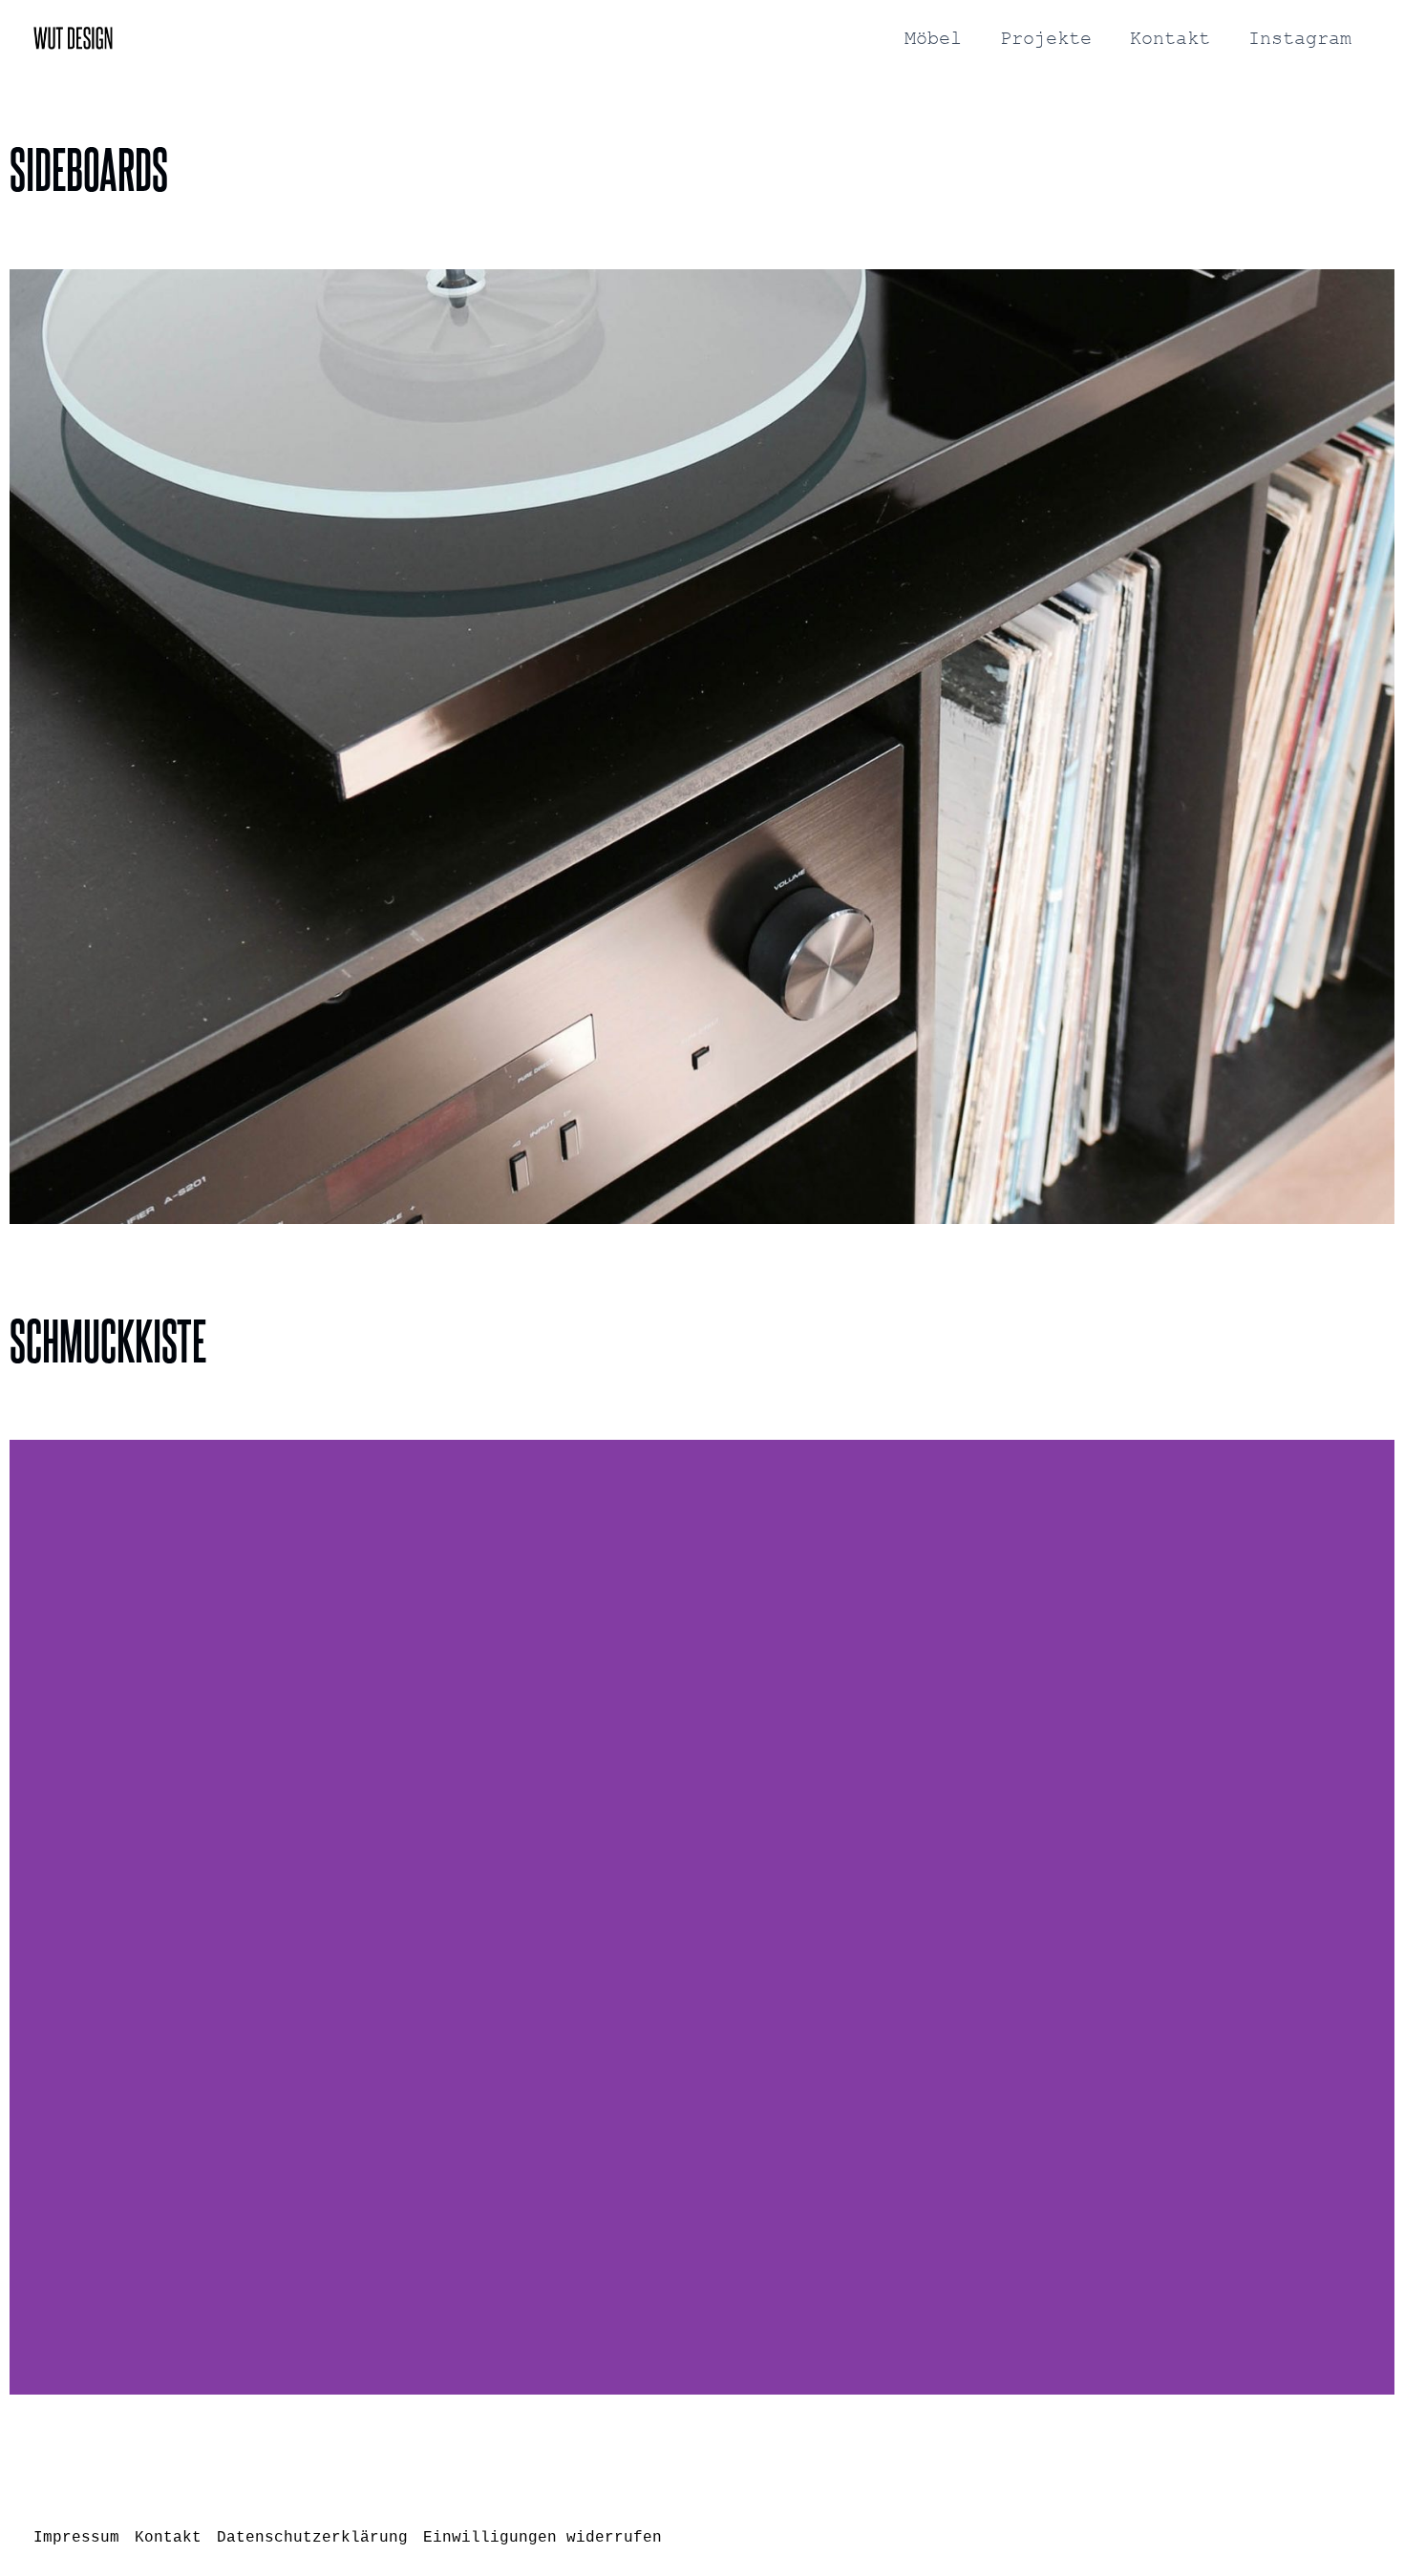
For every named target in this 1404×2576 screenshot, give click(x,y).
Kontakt (1170, 38)
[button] (28, 746)
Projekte (1046, 38)
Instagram (1300, 38)
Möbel (933, 38)
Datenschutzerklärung (312, 2538)
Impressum (76, 2538)
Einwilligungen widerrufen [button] (542, 2538)
